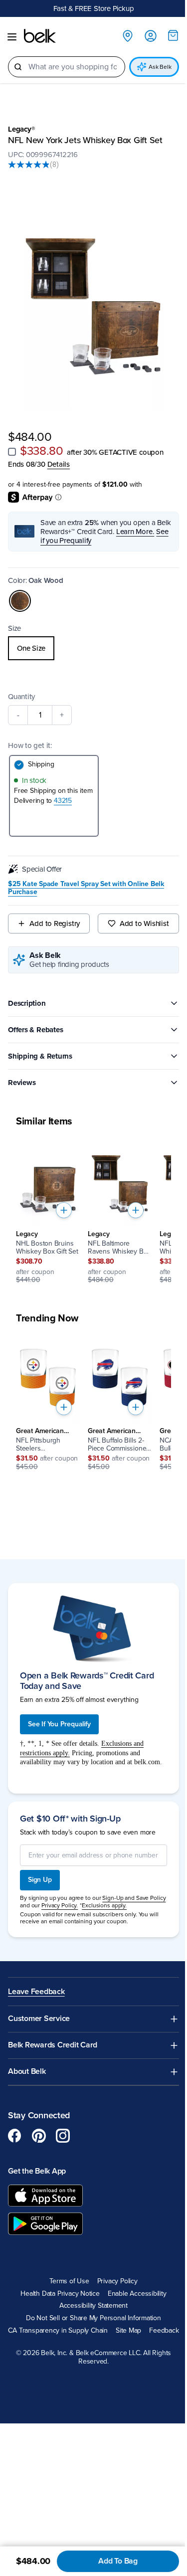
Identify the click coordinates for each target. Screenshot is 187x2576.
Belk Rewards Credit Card (53, 2045)
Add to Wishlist (144, 923)
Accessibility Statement (93, 2306)
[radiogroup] (93, 648)
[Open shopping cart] (173, 35)
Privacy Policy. (60, 1905)
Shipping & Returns (40, 1056)
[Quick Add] (64, 1210)
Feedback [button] (164, 2331)
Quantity (21, 697)
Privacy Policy (117, 2281)
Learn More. (135, 532)
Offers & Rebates (35, 1030)
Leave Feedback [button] (36, 1992)
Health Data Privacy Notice (60, 2294)
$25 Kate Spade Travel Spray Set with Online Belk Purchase (86, 888)
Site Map (128, 2331)
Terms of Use (69, 2281)
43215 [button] (63, 801)
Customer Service (39, 2019)
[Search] (18, 67)
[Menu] (12, 37)
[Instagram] (63, 2136)
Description (27, 1003)
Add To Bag (118, 2561)
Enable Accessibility (137, 2294)
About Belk (27, 2072)
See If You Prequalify (59, 1724)
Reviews (22, 1083)
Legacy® (21, 129)
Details (59, 464)
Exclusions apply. (104, 1905)
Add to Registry (55, 923)
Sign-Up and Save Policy (134, 1898)
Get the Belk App (37, 2171)
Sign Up (40, 1880)
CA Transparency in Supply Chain (58, 2331)
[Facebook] (15, 2136)
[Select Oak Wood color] (20, 601)
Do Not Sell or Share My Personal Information (93, 2318)
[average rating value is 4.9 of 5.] (29, 165)
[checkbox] (12, 452)
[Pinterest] (39, 2136)
